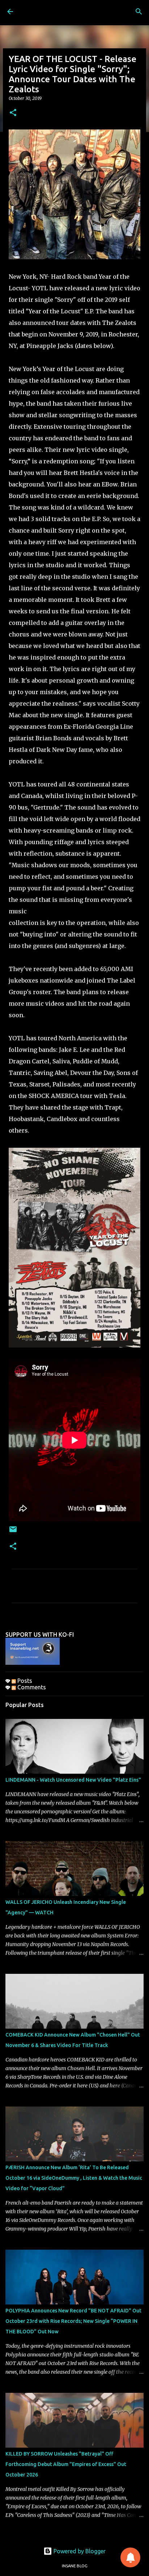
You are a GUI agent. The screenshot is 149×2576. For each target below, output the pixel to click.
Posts (24, 1681)
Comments (31, 1687)
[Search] (139, 12)
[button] (13, 113)
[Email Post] (13, 1532)
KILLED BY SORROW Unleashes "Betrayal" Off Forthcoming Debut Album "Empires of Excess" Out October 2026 (66, 2464)
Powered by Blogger (79, 2551)
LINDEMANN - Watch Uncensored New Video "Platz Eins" (73, 1780)
